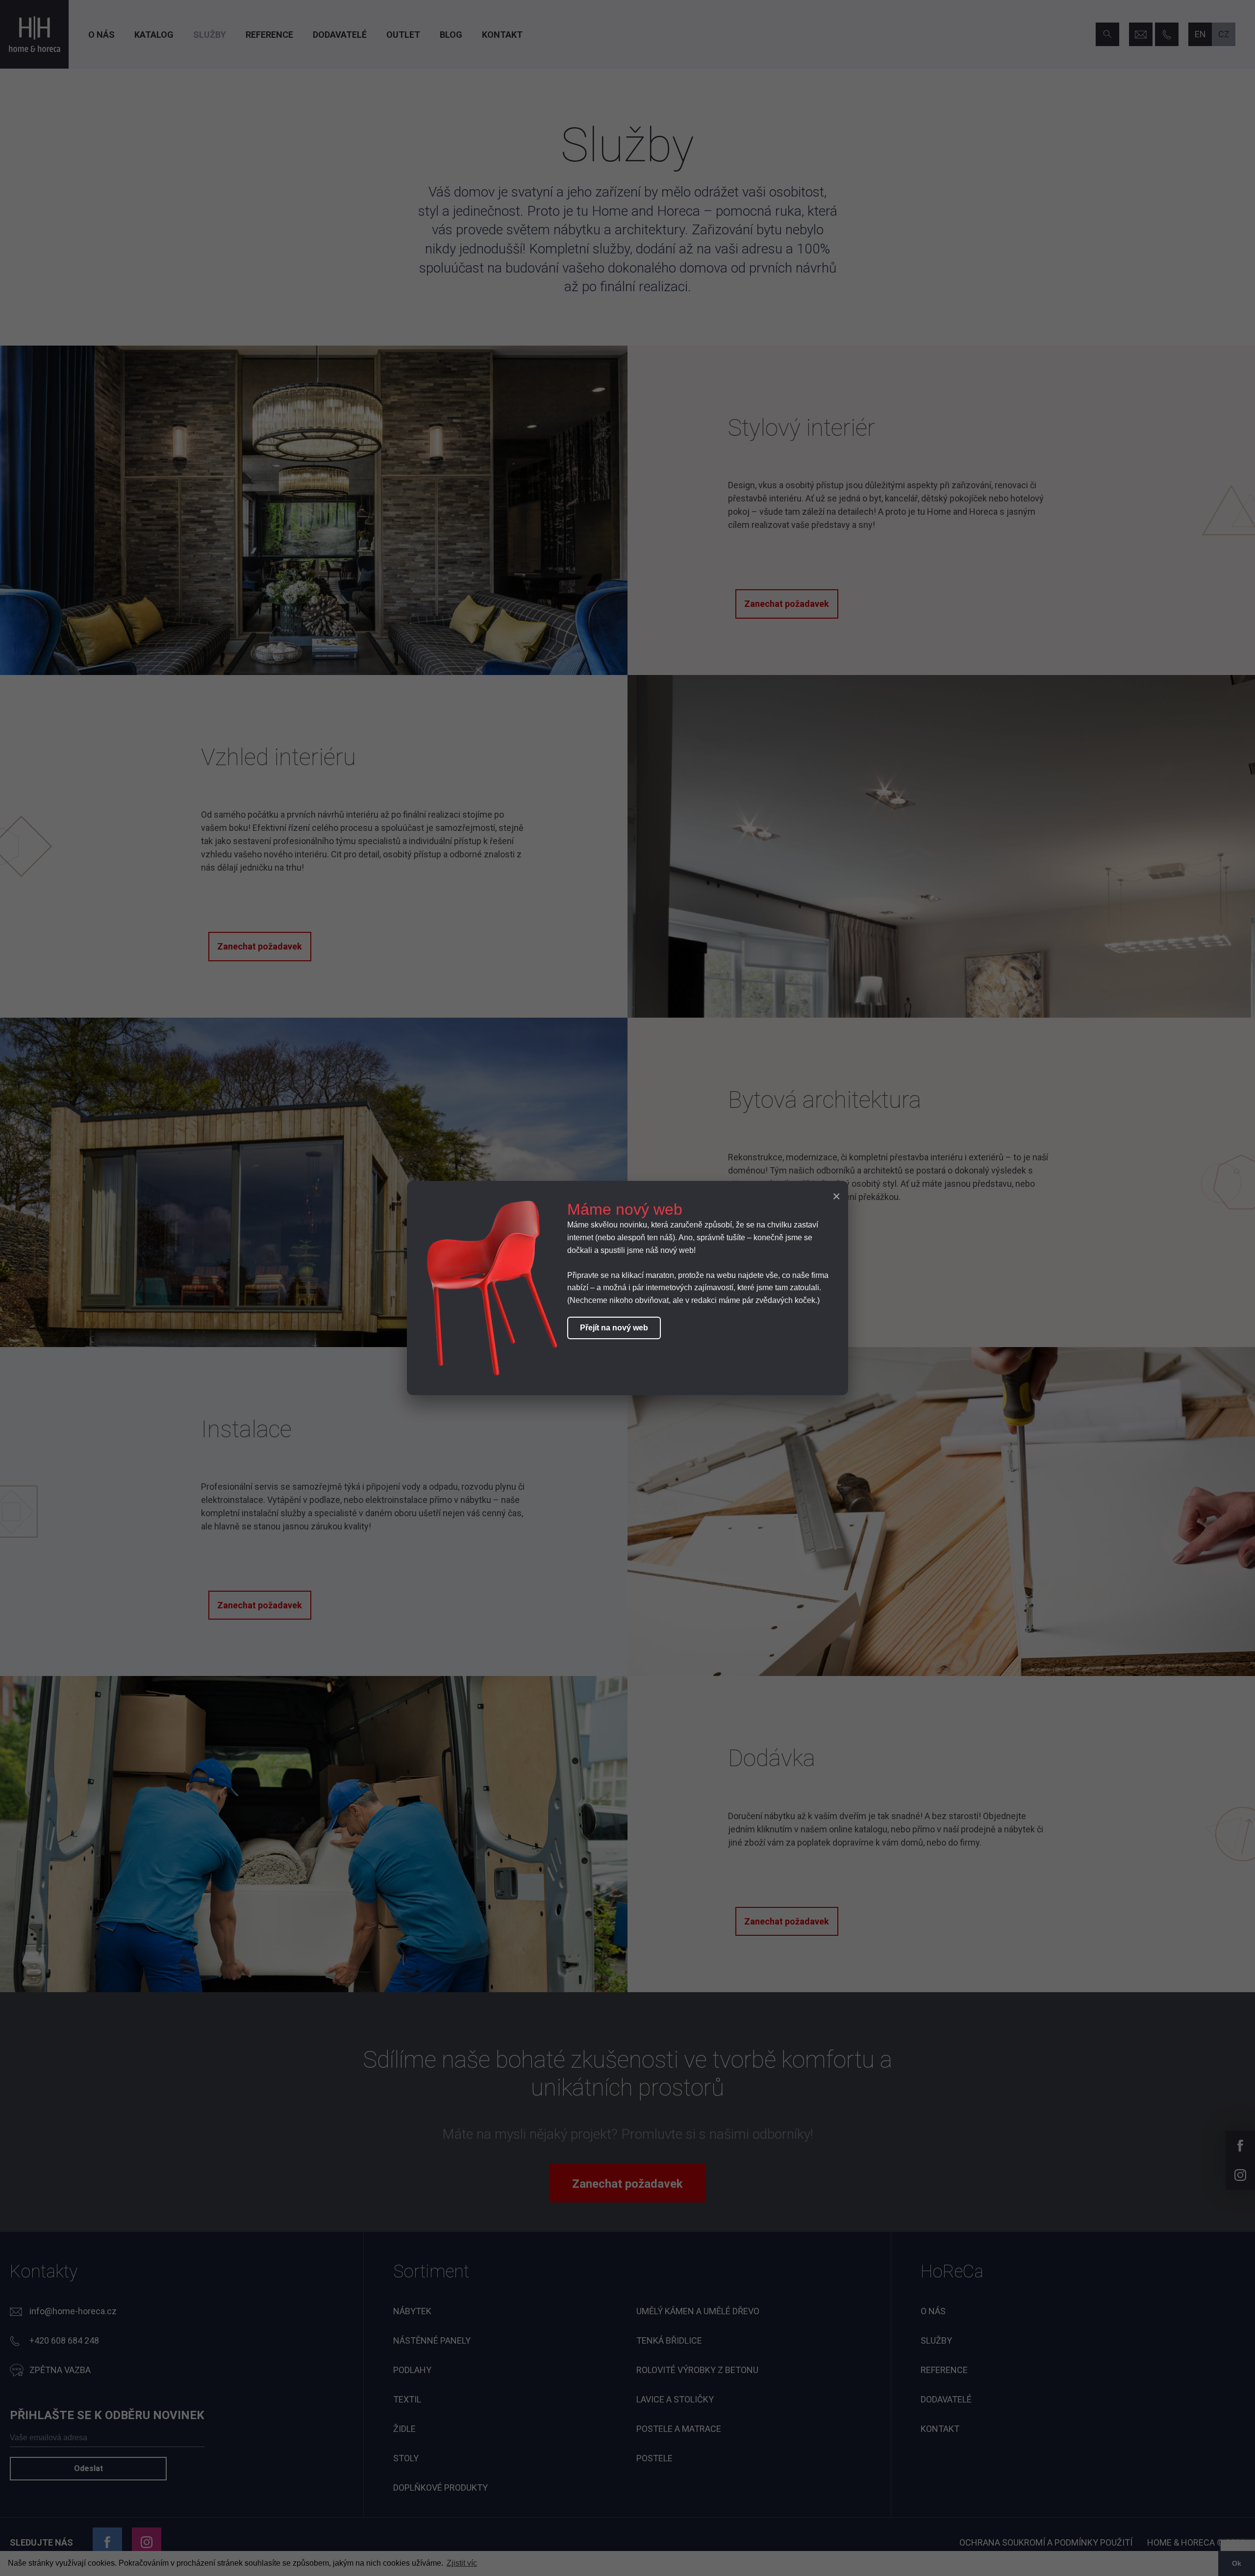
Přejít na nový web (614, 1328)
